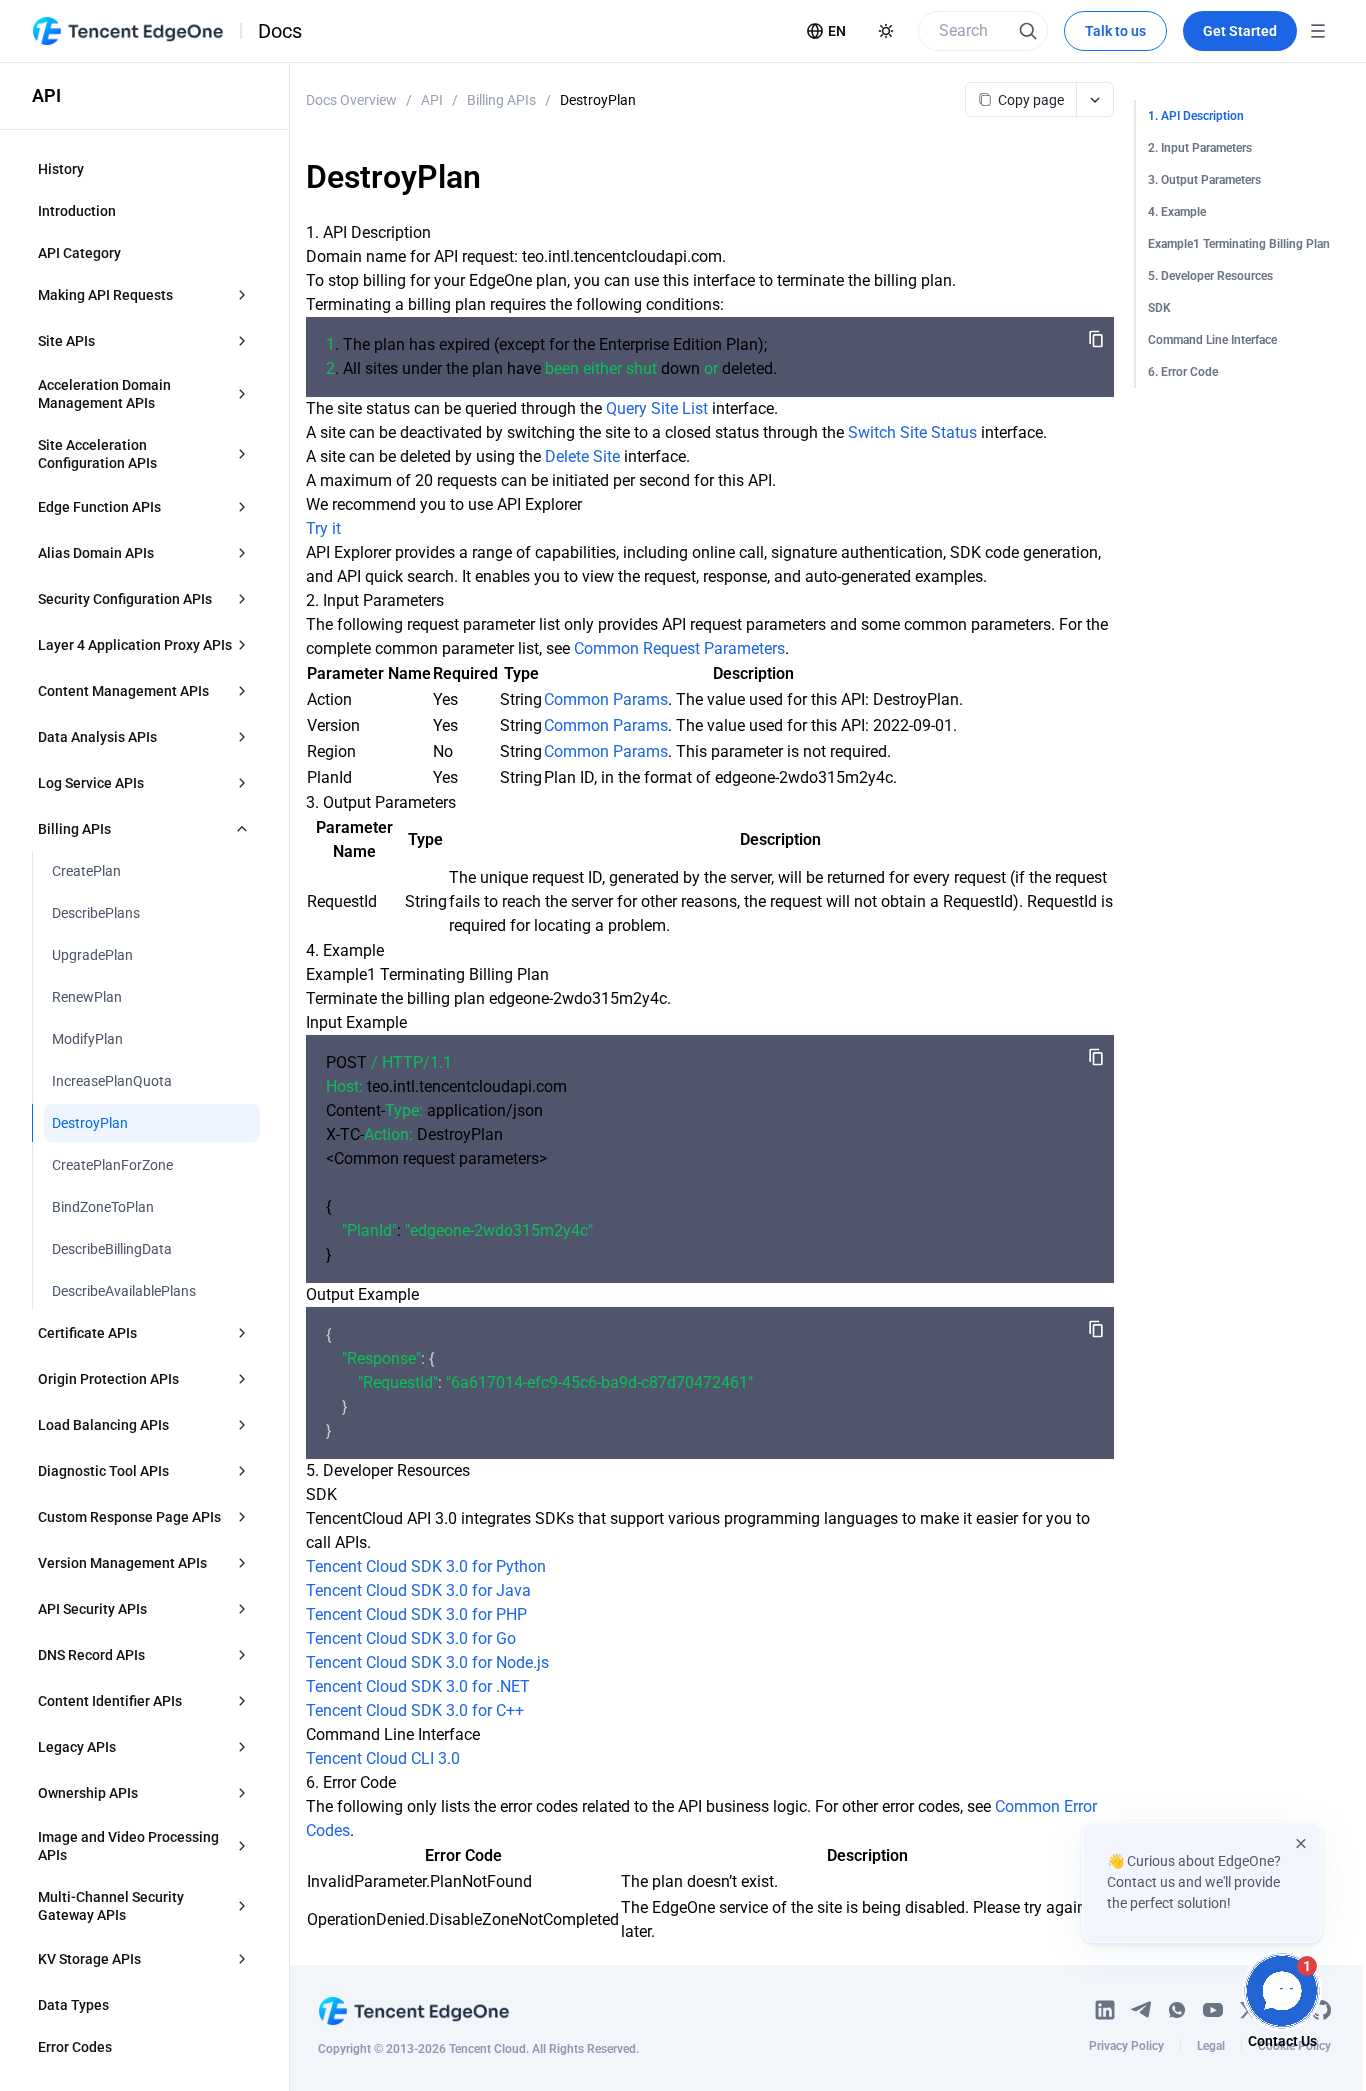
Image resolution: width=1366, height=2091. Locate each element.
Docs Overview (351, 100)
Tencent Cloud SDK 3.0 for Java (418, 1590)
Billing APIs (501, 100)
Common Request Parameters (679, 648)
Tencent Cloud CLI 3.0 (383, 1758)
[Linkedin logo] (1105, 2010)
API (432, 100)
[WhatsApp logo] (1177, 2010)
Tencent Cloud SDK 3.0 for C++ (415, 1710)
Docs (280, 31)
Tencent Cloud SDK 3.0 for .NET (418, 1686)
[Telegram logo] (1141, 2010)
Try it (323, 528)
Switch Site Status (912, 432)
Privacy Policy (1126, 2046)
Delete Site (582, 456)
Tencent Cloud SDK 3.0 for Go (411, 1638)
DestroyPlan (598, 100)
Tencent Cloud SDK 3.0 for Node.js (427, 1662)
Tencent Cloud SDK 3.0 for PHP (416, 1614)
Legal (1211, 2046)
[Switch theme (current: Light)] (886, 31)
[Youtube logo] (1213, 2010)
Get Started (1240, 31)
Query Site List (657, 408)
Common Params (606, 699)
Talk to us (1115, 31)
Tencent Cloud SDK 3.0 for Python (426, 1566)
